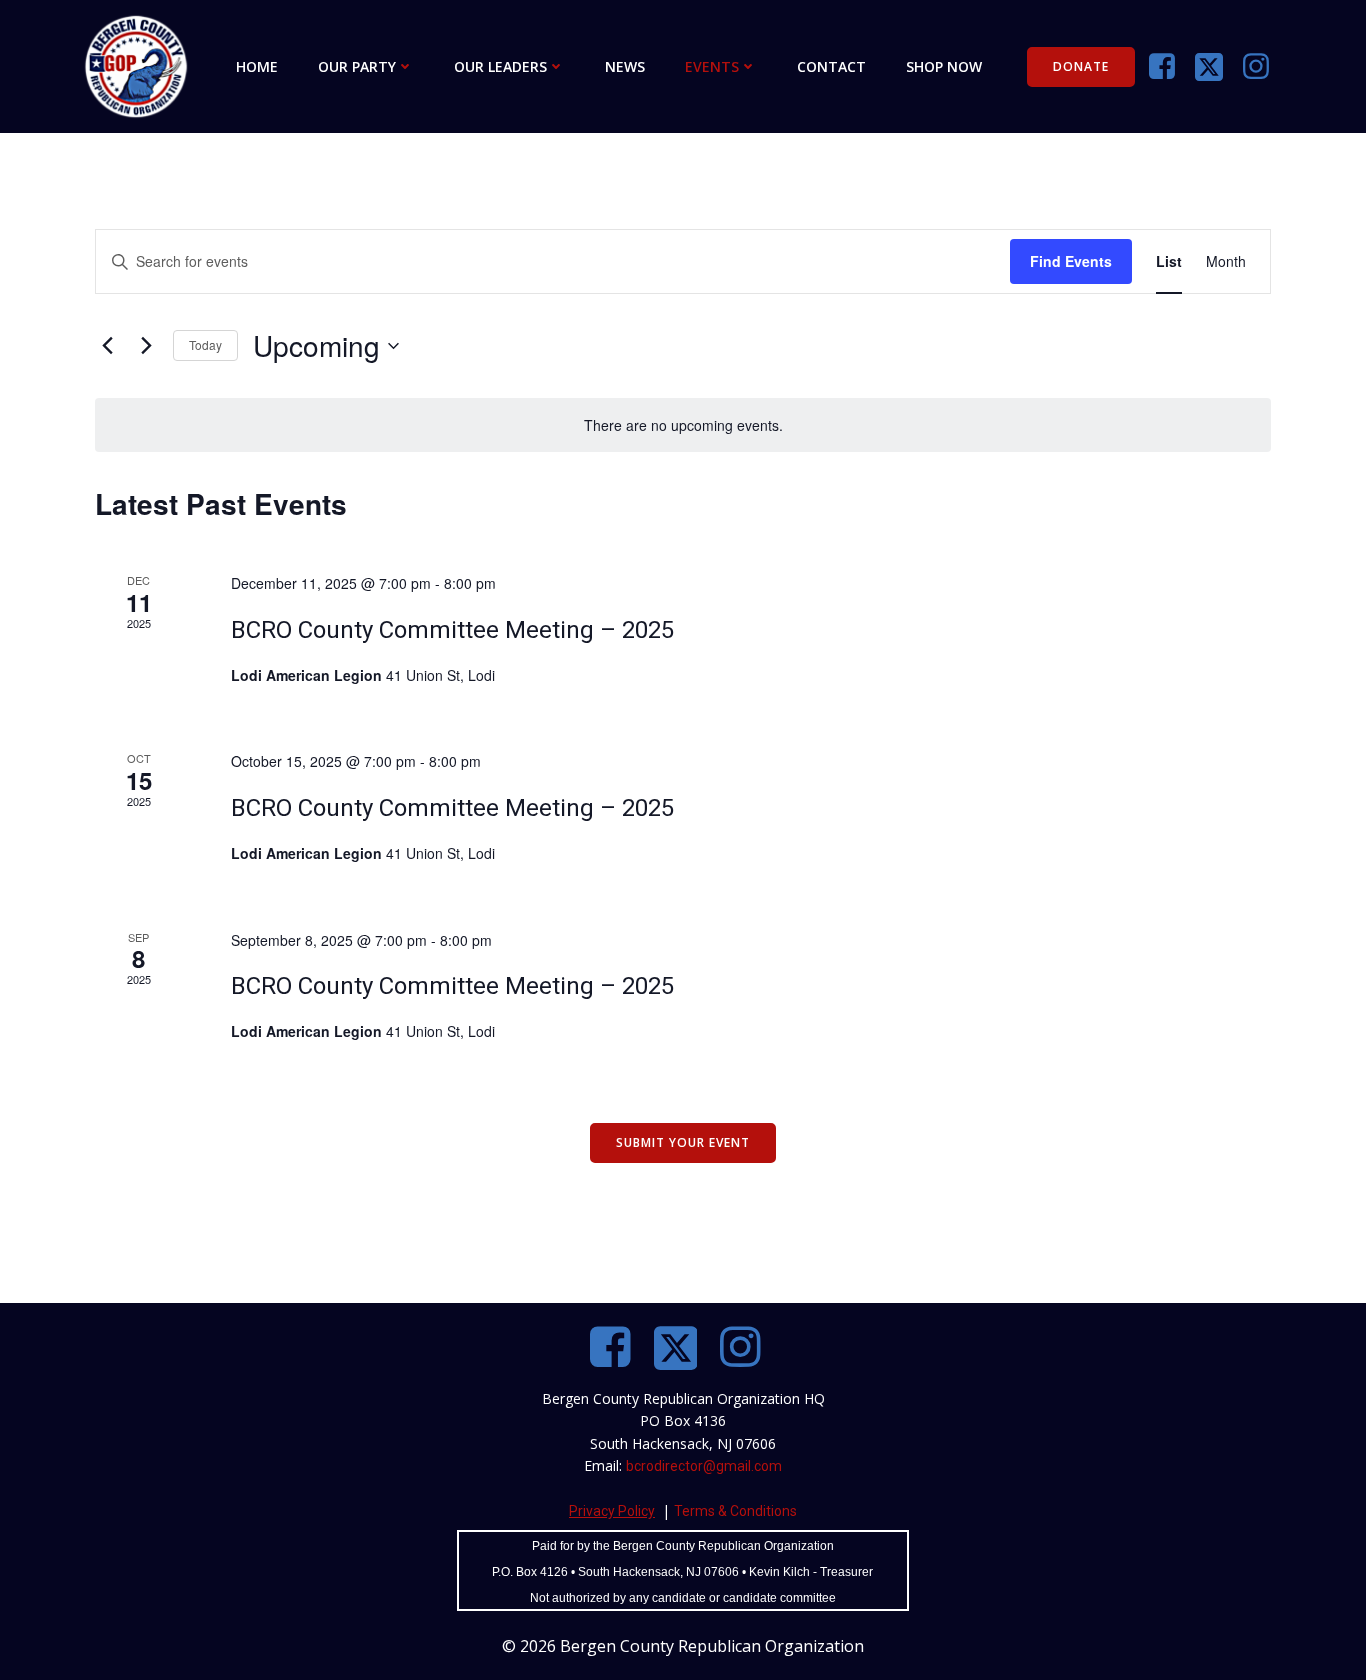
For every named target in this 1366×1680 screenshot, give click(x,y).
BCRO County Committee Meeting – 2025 (452, 630)
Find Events (1071, 261)
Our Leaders (500, 66)
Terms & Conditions (735, 1511)
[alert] (683, 425)
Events (712, 66)
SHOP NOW (944, 66)
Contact (831, 66)
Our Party (357, 66)
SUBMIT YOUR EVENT (683, 1142)
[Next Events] (146, 346)
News (625, 66)
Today (205, 344)
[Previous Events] (107, 346)
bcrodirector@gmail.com (704, 1466)
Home (257, 66)
